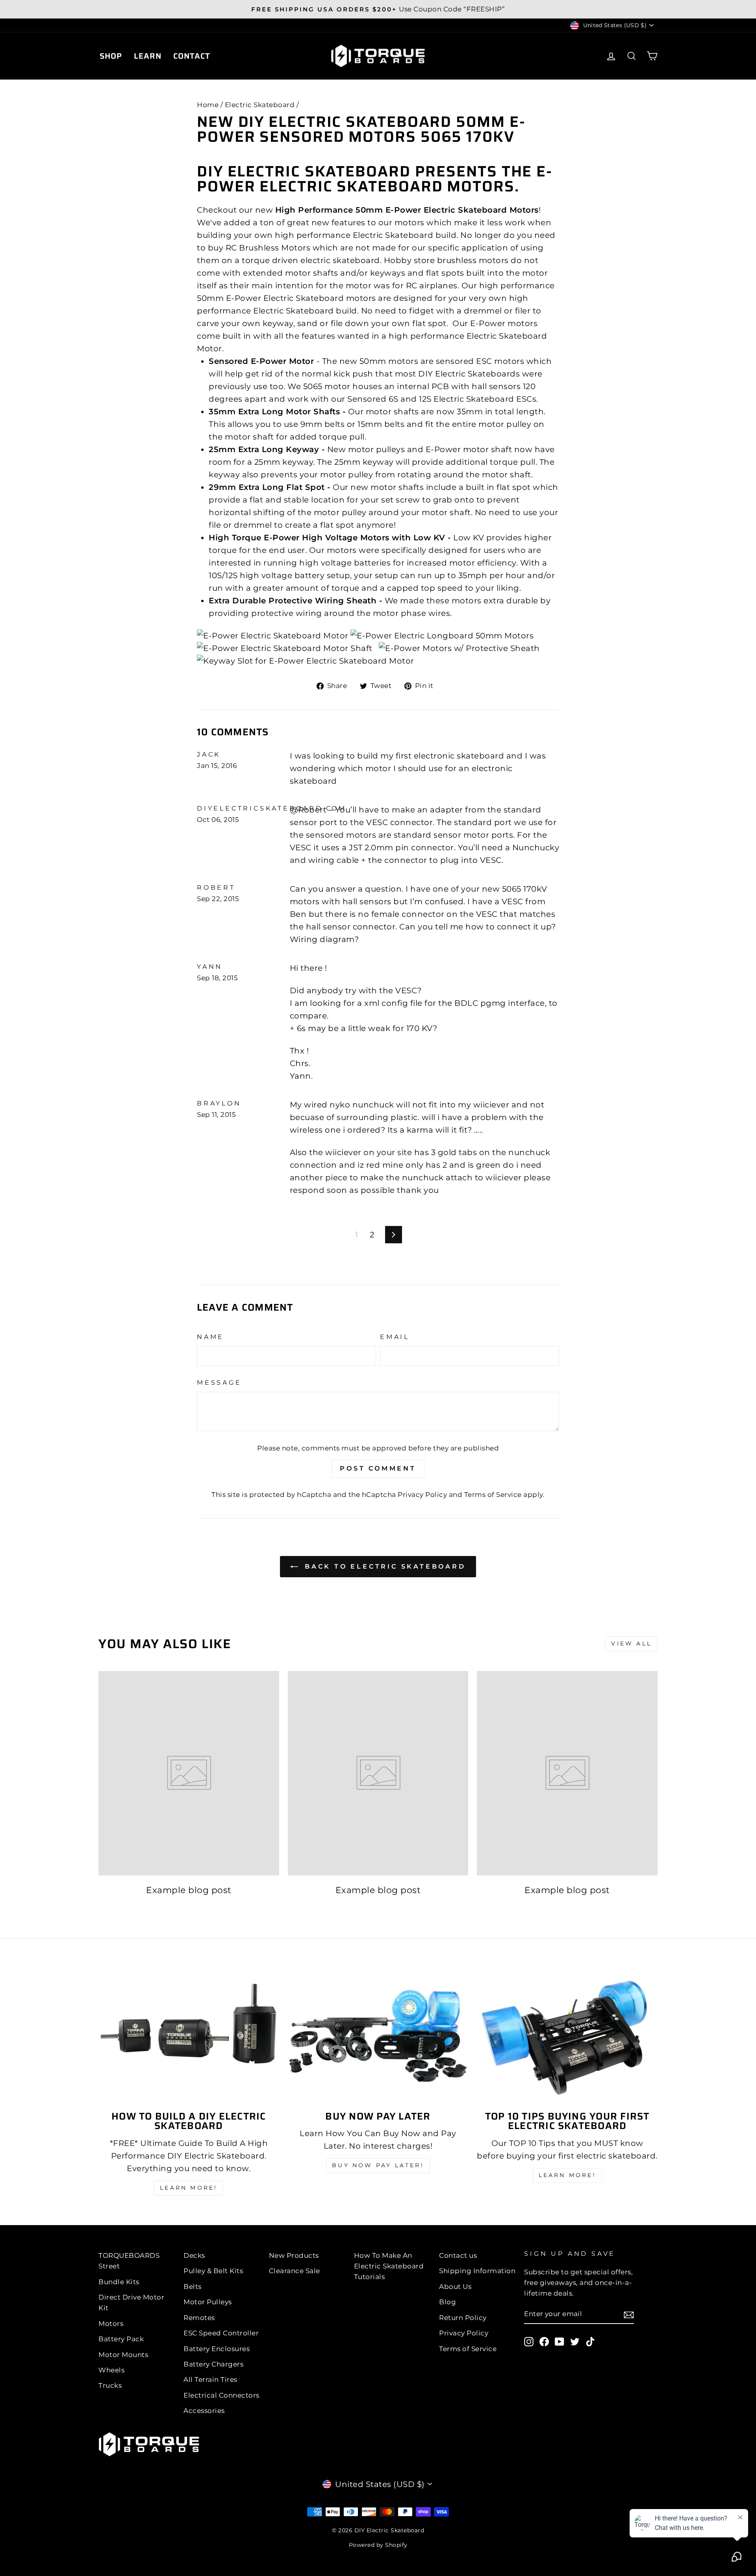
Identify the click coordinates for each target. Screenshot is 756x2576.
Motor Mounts (123, 2355)
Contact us (458, 2255)
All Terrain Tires (210, 2379)
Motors (111, 2324)
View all (631, 1643)
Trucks (110, 2385)
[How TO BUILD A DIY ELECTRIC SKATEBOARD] (189, 2036)
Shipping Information (477, 2271)
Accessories (204, 2411)
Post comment (378, 1468)
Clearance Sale (295, 2271)
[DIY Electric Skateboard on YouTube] (560, 2341)
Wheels (111, 2370)
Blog (447, 2302)
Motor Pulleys (208, 2302)
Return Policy (463, 2318)
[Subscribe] (629, 2315)
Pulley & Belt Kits (213, 2271)
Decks (194, 2255)
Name (210, 1337)
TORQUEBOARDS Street (129, 2261)
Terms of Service (493, 1495)
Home (208, 105)
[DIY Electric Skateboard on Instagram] (529, 2341)
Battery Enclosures (217, 2349)
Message (219, 1383)
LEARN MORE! (189, 2188)
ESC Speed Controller (221, 2333)
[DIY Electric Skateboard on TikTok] (590, 2341)
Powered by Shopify (378, 2545)
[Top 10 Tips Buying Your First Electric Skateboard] (567, 2036)
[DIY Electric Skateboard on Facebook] (544, 2341)
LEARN (148, 56)
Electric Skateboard (260, 105)
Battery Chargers (213, 2364)
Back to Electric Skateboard (383, 1566)
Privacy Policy (422, 1495)
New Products (294, 2255)
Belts (193, 2287)
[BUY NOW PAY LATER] (378, 2036)
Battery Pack (121, 2339)
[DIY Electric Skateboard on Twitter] (575, 2341)
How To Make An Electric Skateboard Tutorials (389, 2266)
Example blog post (189, 1890)
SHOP (111, 56)
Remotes (199, 2318)
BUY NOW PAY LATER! (378, 2165)
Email (395, 1337)
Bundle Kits (119, 2282)
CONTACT (192, 56)
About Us (455, 2287)
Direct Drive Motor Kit (131, 2302)
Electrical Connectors (221, 2395)
